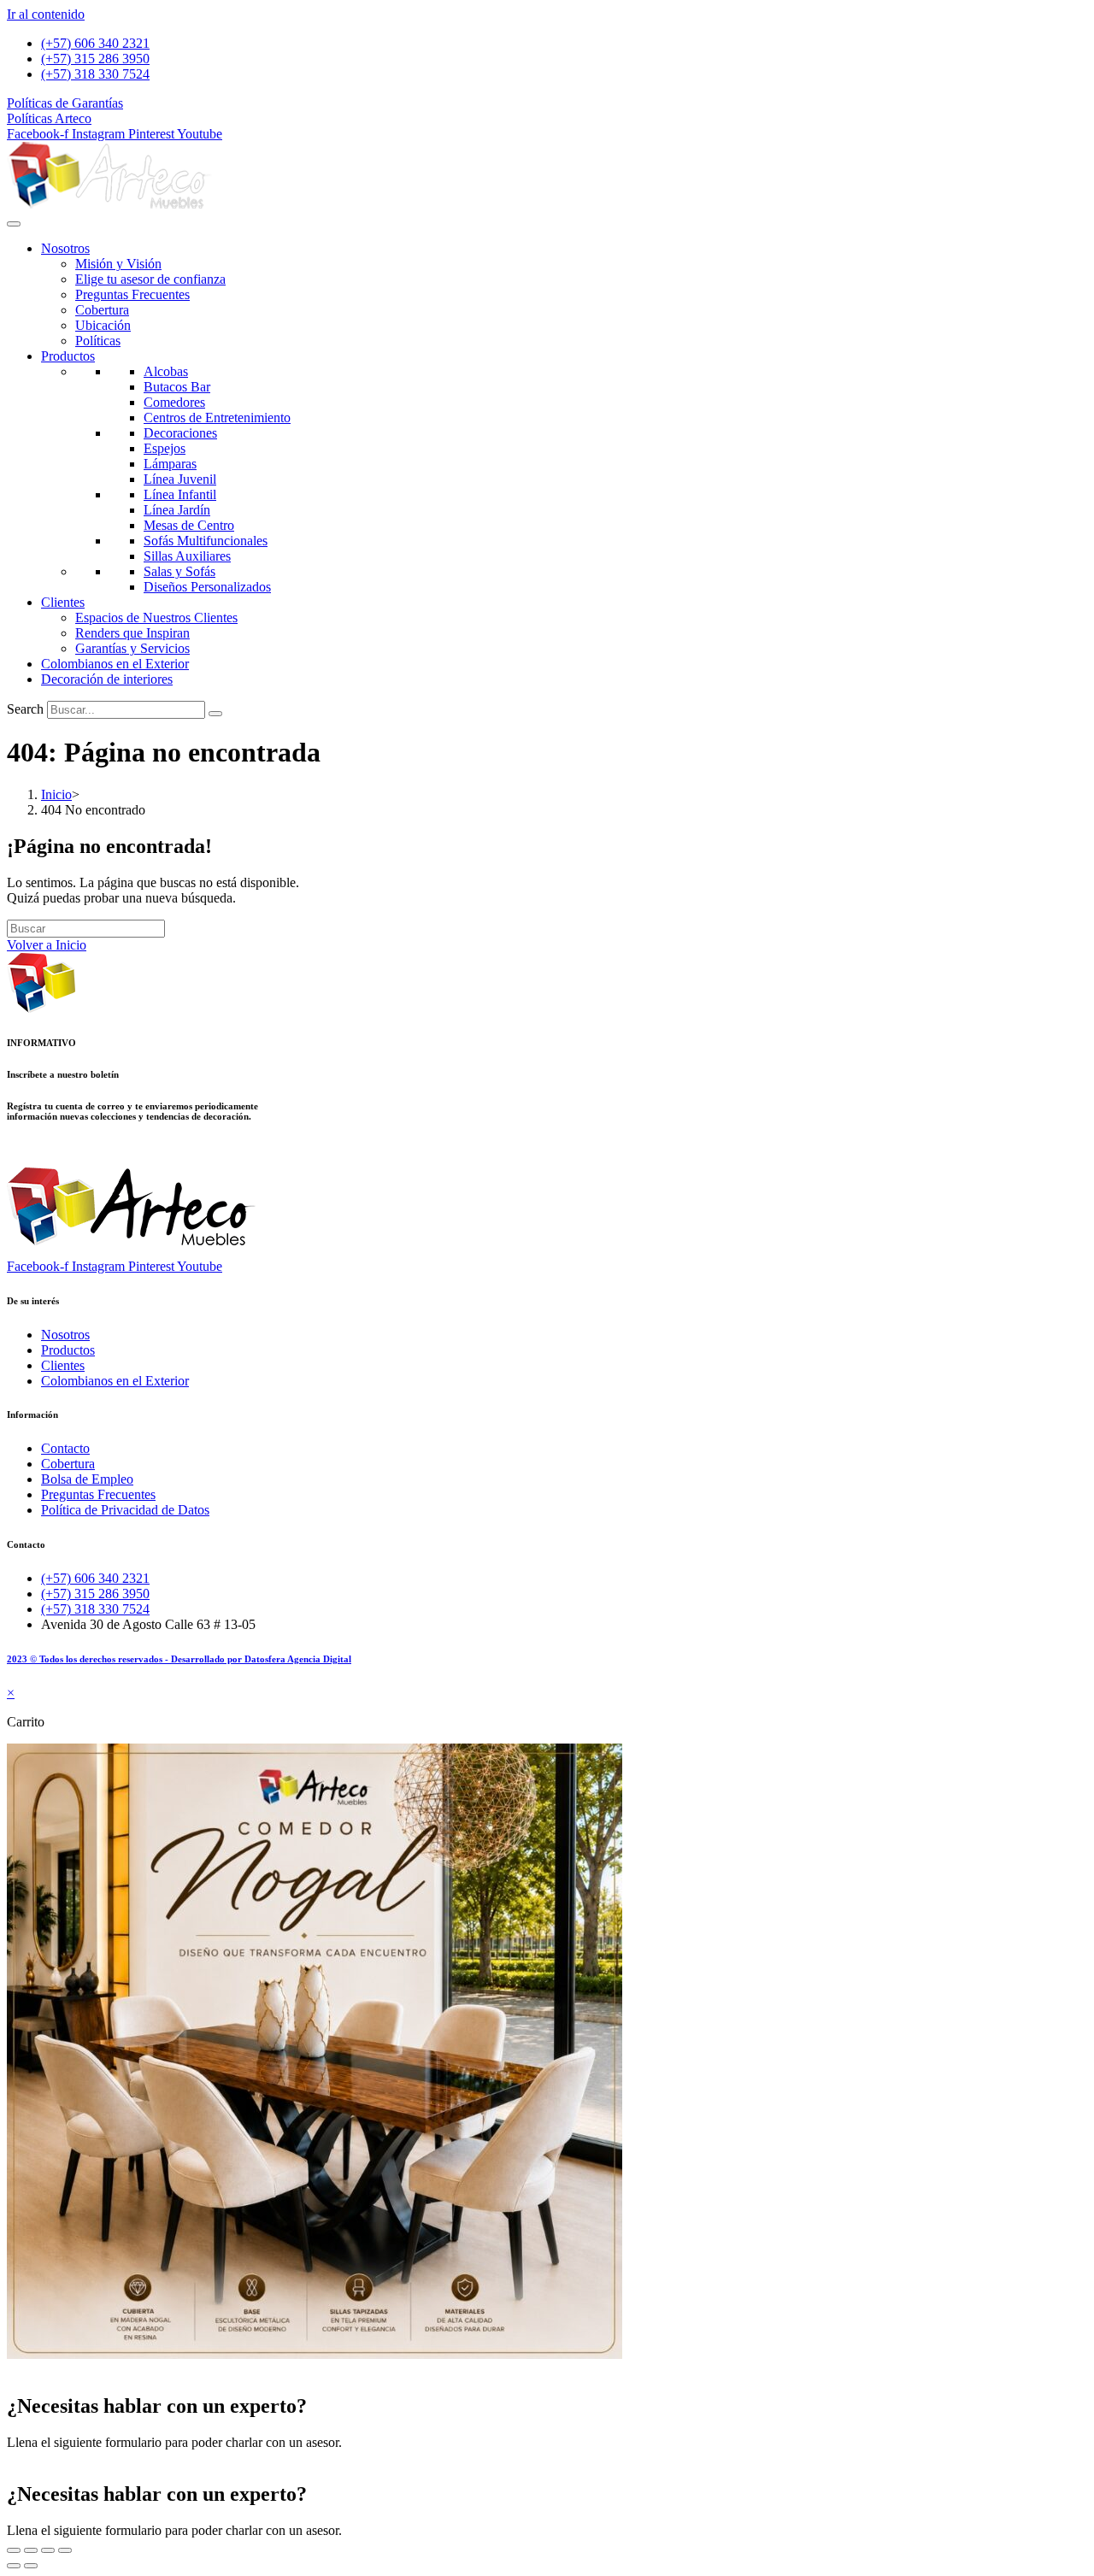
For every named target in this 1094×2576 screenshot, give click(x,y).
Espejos (165, 448)
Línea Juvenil (180, 479)
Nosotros (65, 248)
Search (25, 709)
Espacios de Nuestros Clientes (156, 618)
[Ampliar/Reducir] (14, 2550)
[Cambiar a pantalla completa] (31, 2550)
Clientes (63, 602)
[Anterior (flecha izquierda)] (14, 2566)
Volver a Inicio (47, 945)
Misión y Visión (118, 264)
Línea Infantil (180, 494)
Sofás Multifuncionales (206, 541)
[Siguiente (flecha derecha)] (31, 2566)
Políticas (98, 341)
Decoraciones (180, 433)
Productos (68, 356)
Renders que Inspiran (132, 633)
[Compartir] (48, 2550)
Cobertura (102, 310)
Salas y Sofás (179, 571)
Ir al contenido (46, 14)
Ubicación (103, 325)
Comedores (174, 402)
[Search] (215, 714)
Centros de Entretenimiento (217, 418)
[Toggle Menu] (14, 224)
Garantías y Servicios (132, 648)
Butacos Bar (177, 387)
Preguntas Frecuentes (132, 294)
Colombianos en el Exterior (115, 664)
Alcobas (166, 371)
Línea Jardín (177, 510)
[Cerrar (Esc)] (65, 2550)
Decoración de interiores (107, 679)
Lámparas (170, 464)
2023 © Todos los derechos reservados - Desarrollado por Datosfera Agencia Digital (179, 1659)
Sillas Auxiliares (187, 556)
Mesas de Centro (189, 525)
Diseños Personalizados (207, 587)
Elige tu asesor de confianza (150, 279)
